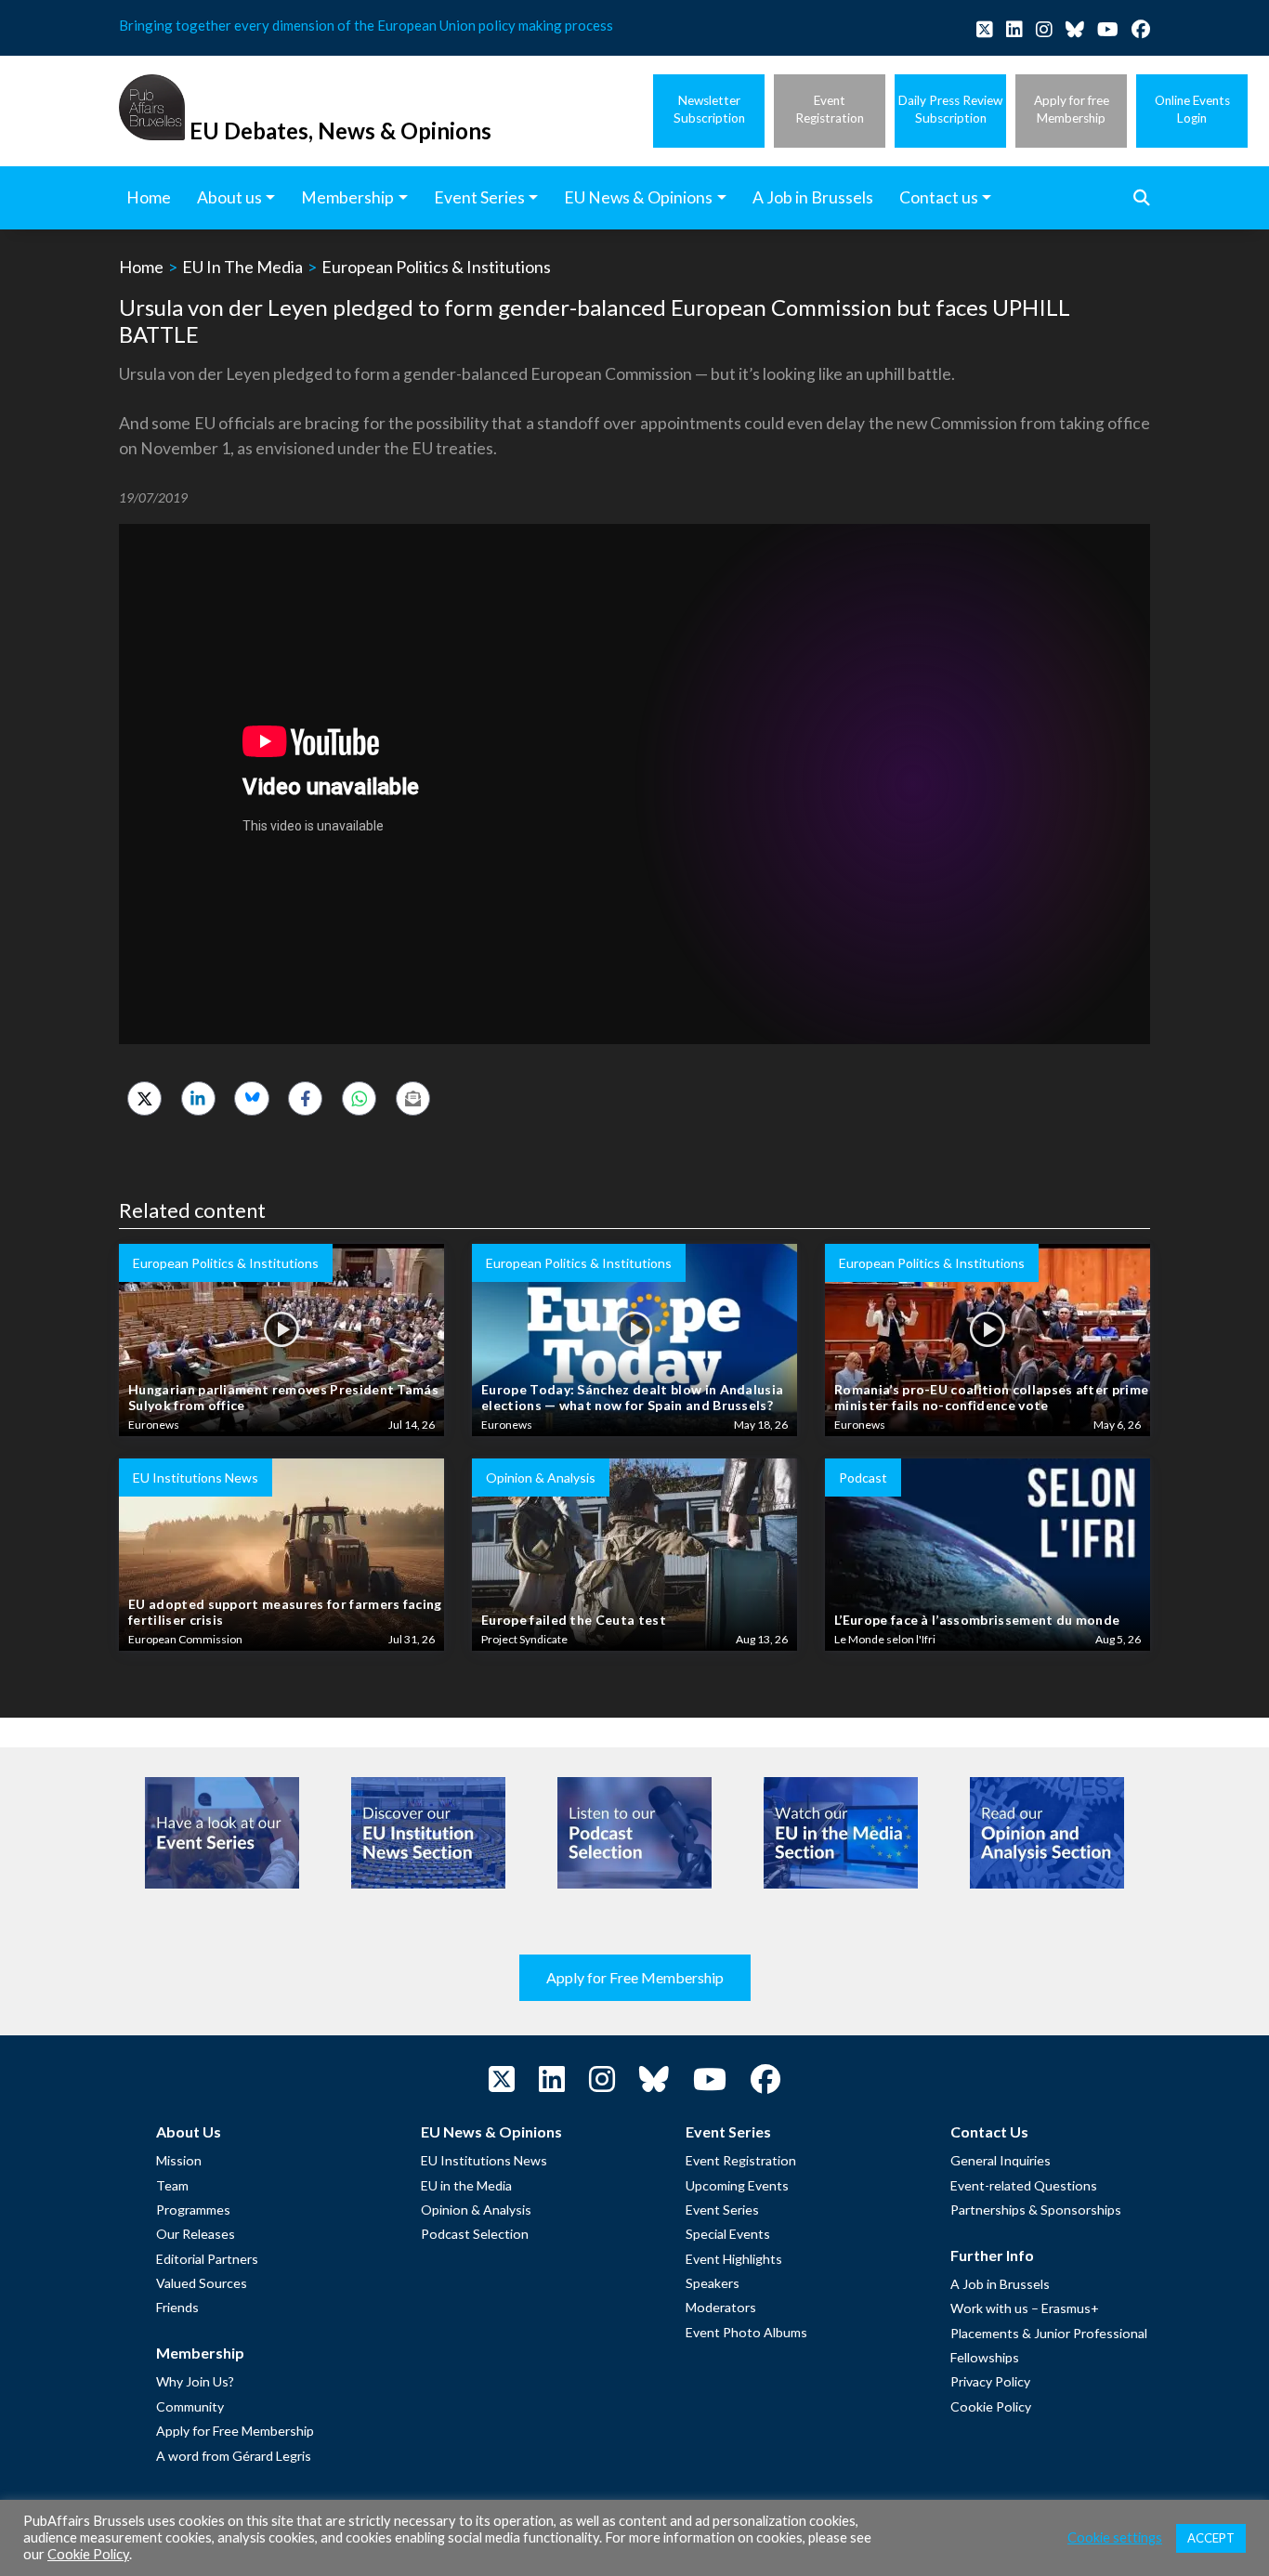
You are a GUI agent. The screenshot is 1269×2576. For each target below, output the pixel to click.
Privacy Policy (990, 2381)
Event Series (722, 2210)
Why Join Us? (195, 2381)
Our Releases (196, 2234)
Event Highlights (734, 2259)
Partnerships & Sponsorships (1036, 2210)
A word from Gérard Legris (234, 2456)
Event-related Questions (1024, 2185)
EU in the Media (466, 2185)
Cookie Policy (991, 2406)
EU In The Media (242, 267)
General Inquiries (1001, 2160)
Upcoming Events (737, 2185)
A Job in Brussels (1000, 2284)
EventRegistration (830, 109)
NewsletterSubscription (709, 109)
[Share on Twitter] (144, 1098)
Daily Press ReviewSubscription (950, 109)
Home (141, 267)
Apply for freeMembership (1072, 109)
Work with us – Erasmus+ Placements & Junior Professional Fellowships (1049, 2333)
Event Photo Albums (746, 2332)
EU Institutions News (484, 2160)
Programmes (193, 2210)
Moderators (721, 2307)
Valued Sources (202, 2283)
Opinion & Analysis (476, 2210)
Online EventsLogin (1192, 109)
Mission (179, 2160)
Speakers (713, 2283)
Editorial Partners (207, 2259)
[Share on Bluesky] (251, 1098)
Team (172, 2185)
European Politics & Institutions (436, 267)
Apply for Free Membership (635, 1977)
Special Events (728, 2234)
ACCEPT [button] (1211, 2538)
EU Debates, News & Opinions (340, 131)
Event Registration (741, 2160)
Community (190, 2406)
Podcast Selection (475, 2234)
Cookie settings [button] (1115, 2537)
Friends (177, 2307)
